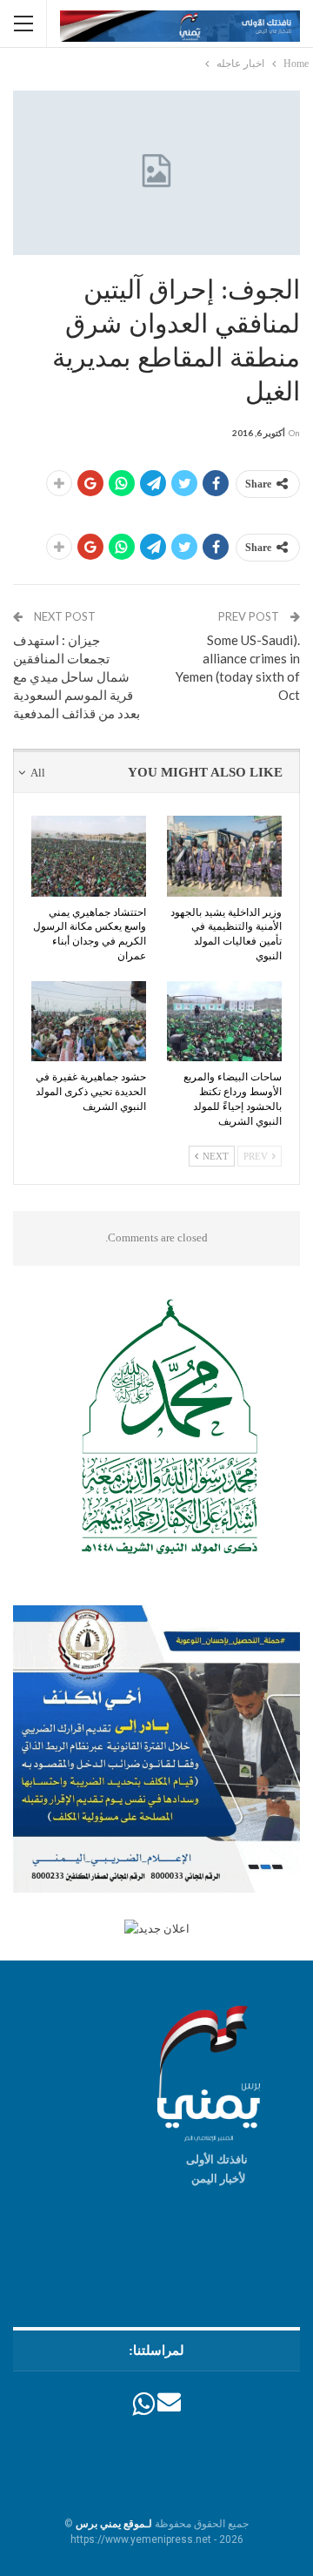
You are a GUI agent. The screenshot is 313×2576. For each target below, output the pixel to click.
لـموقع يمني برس (114, 2524)
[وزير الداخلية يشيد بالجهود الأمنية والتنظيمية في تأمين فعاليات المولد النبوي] (224, 856)
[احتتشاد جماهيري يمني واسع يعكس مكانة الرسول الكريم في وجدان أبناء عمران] (89, 856)
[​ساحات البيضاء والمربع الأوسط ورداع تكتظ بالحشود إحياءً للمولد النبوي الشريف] (224, 1021)
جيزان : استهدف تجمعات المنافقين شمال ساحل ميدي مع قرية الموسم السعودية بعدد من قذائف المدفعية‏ (77, 676)
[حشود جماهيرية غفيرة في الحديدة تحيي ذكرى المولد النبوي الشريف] (89, 1021)
